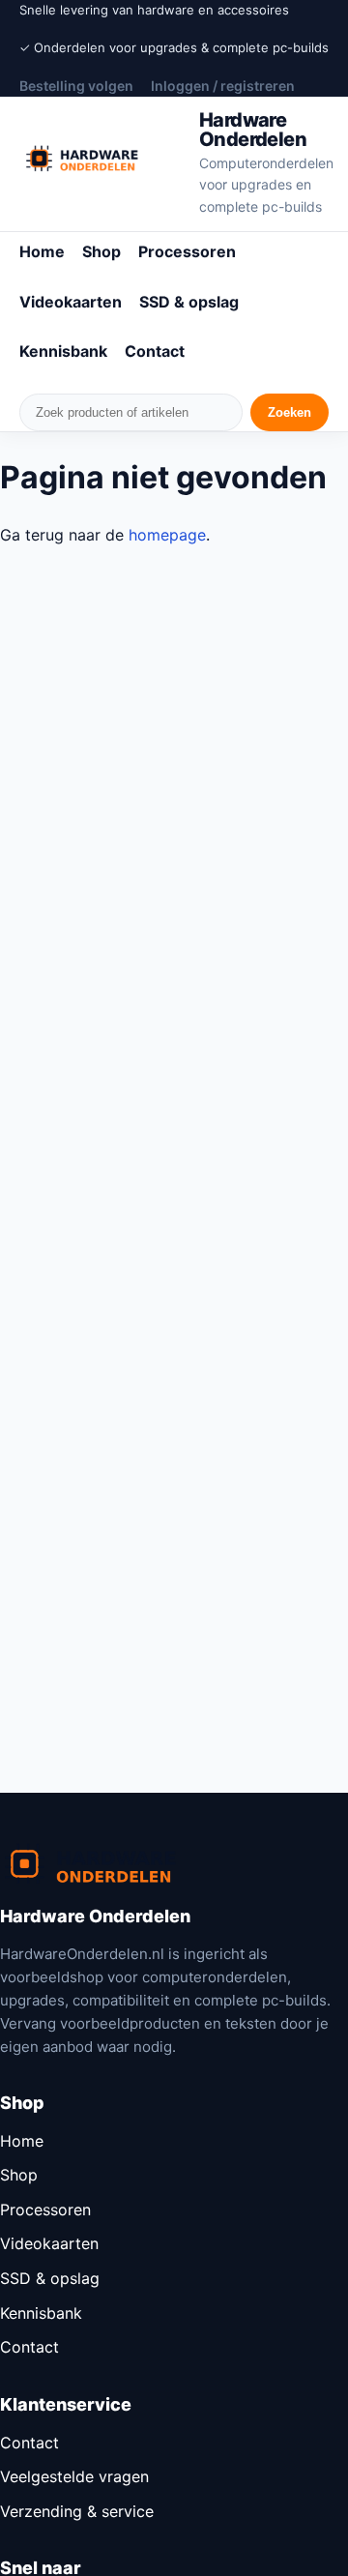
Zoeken (290, 412)
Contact (155, 351)
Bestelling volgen (76, 86)
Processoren (187, 251)
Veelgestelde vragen (74, 2476)
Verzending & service (77, 2511)
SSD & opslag (189, 302)
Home (42, 251)
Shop (101, 251)
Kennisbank (63, 351)
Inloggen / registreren (223, 86)
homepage (167, 535)
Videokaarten (71, 302)
